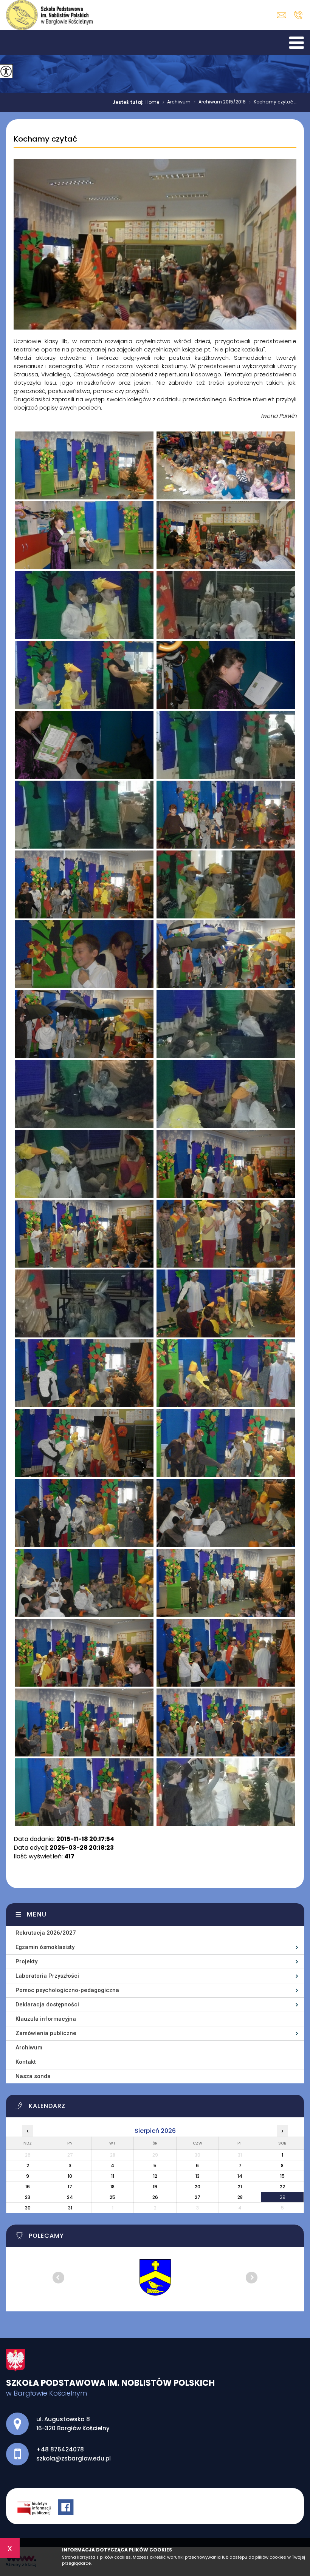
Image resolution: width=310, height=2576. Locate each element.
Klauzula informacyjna (46, 2019)
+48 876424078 (298, 15)
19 (155, 2187)
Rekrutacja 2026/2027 (46, 1933)
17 (70, 2187)
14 (240, 2176)
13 (198, 2176)
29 (282, 2197)
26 (155, 2197)
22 (282, 2187)
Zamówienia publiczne (46, 2033)
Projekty (26, 1961)
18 (112, 2187)
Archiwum (176, 102)
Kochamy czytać (45, 139)
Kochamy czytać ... (273, 102)
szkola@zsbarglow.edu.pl (283, 15)
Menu (37, 1914)
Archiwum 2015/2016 (220, 102)
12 (155, 2176)
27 (198, 2197)
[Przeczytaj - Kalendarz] (160, 2108)
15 (282, 2176)
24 (70, 2197)
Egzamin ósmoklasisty (45, 1947)
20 (198, 2187)
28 (240, 2197)
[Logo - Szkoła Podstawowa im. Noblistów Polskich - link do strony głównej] (50, 15)
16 (28, 2187)
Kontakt (26, 2062)
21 (240, 2187)
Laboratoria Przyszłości (47, 1976)
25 (112, 2197)
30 (28, 2208)
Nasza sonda (33, 2076)
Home (152, 102)
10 (70, 2176)
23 (28, 2197)
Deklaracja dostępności (47, 2004)
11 (113, 2176)
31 (70, 2208)
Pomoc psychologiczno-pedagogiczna (67, 1990)
